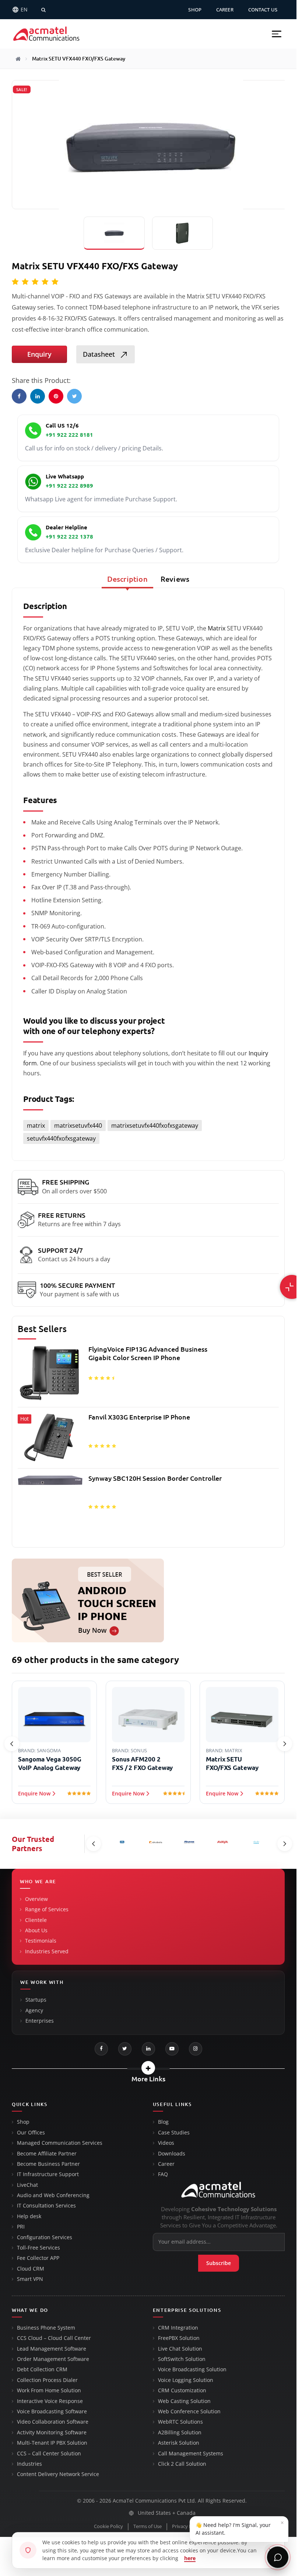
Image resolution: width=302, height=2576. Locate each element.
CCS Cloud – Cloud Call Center (54, 2338)
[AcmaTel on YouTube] (172, 2049)
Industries (29, 2464)
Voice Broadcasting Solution (192, 2369)
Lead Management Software (52, 2349)
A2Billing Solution (180, 2432)
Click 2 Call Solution (182, 2464)
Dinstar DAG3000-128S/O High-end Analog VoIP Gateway (237, 1768)
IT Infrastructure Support (48, 2174)
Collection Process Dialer (47, 2380)
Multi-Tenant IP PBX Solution (52, 2443)
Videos (166, 2143)
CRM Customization (182, 2390)
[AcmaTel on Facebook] (101, 2049)
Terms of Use (148, 2526)
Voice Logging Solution (186, 2380)
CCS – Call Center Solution (49, 2454)
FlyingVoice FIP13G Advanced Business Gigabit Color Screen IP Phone (148, 1353)
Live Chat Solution (180, 2349)
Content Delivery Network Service (58, 2474)
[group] (148, 1442)
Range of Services (47, 1909)
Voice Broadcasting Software (52, 2411)
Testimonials (41, 1941)
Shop (23, 2122)
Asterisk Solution (179, 2443)
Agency (34, 2010)
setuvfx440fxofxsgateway (61, 1138)
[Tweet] (74, 396)
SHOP (195, 10)
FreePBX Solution (179, 2338)
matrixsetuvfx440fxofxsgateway (155, 1126)
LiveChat (27, 2185)
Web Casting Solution (184, 2401)
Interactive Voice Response (50, 2401)
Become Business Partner (48, 2164)
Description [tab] (127, 579)
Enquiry (39, 354)
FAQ (163, 2174)
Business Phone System (46, 2328)
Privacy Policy (187, 2526)
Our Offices (31, 2133)
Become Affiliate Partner (47, 2154)
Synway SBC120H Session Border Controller (155, 1478)
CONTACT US (263, 10)
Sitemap (221, 2526)
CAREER (225, 10)
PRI (21, 2227)
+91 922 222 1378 (69, 537)
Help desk (29, 2216)
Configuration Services (45, 2237)
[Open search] (43, 10)
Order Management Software (53, 2359)
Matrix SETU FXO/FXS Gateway (138, 1763)
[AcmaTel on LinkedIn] (148, 2049)
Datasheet (100, 354)
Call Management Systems (191, 2454)
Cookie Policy (108, 2526)
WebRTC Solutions (180, 2422)
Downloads (172, 2154)
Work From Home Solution (49, 2390)
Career (166, 2164)
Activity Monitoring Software (52, 2432)
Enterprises (40, 2021)
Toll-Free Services (38, 2248)
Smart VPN (30, 2279)
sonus (45, 1750)
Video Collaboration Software (53, 2422)
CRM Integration (178, 2328)
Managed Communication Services (60, 2143)
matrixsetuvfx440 (78, 1126)
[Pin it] (56, 396)
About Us (36, 1930)
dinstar (235, 1750)
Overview (36, 1899)
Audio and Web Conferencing (53, 2195)
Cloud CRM (31, 2269)
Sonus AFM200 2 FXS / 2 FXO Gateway (48, 1763)
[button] (277, 34)
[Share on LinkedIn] (38, 396)
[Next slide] (285, 1744)
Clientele (36, 1920)
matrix (36, 1126)
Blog (163, 2122)
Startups (36, 2000)
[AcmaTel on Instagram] (196, 2049)
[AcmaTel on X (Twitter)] (125, 2049)
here (190, 2558)
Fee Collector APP (38, 2258)
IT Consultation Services (46, 2206)
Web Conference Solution (189, 2411)
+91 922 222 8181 (69, 435)
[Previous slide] (12, 1744)
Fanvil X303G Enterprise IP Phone (139, 1417)
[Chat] (278, 2557)
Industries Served (47, 1951)
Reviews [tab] (175, 579)
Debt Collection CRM (42, 2369)
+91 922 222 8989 (69, 486)
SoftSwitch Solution (182, 2359)
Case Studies (174, 2133)
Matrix (217, 628)
